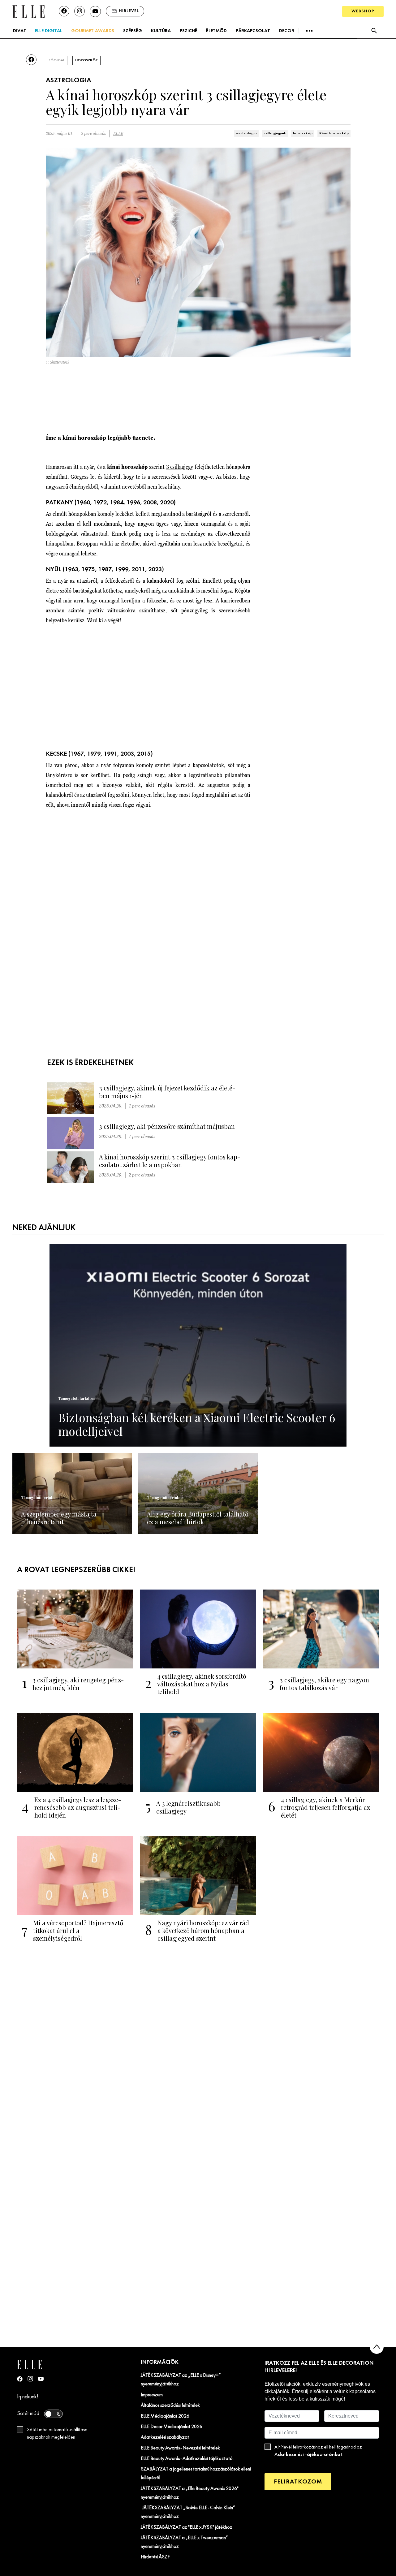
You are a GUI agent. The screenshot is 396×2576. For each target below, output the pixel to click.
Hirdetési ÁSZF (155, 2557)
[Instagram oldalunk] (80, 11)
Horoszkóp (86, 60)
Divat (20, 31)
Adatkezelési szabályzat (165, 2437)
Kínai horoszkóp (334, 133)
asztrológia (246, 133)
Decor (287, 31)
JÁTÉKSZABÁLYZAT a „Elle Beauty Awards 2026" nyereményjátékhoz (190, 2493)
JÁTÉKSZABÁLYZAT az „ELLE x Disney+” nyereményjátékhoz (181, 2380)
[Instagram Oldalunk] (30, 2379)
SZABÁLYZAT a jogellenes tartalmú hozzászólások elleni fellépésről (196, 2474)
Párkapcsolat (253, 31)
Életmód (216, 31)
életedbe (130, 544)
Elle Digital (49, 31)
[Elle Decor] (28, 11)
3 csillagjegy (180, 467)
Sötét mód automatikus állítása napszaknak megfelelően (57, 2434)
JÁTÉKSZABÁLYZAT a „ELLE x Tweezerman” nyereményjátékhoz (184, 2542)
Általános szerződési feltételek (170, 2406)
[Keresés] (374, 31)
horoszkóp (303, 133)
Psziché (189, 31)
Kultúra (161, 31)
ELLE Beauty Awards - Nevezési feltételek (180, 2448)
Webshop (363, 11)
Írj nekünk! (28, 2397)
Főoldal (57, 60)
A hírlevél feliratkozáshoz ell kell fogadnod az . (318, 2451)
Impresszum (152, 2395)
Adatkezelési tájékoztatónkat (308, 2455)
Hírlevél (129, 11)
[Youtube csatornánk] (95, 11)
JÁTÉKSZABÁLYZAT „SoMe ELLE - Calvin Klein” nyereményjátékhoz (188, 2512)
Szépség (133, 31)
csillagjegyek (275, 133)
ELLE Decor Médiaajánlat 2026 (172, 2427)
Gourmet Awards (93, 31)
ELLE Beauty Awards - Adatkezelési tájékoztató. (187, 2459)
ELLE (118, 134)
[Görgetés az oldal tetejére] (377, 2347)
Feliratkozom (298, 2482)
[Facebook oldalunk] (64, 11)
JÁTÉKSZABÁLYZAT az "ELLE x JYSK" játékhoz (187, 2527)
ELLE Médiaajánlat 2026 (165, 2416)
